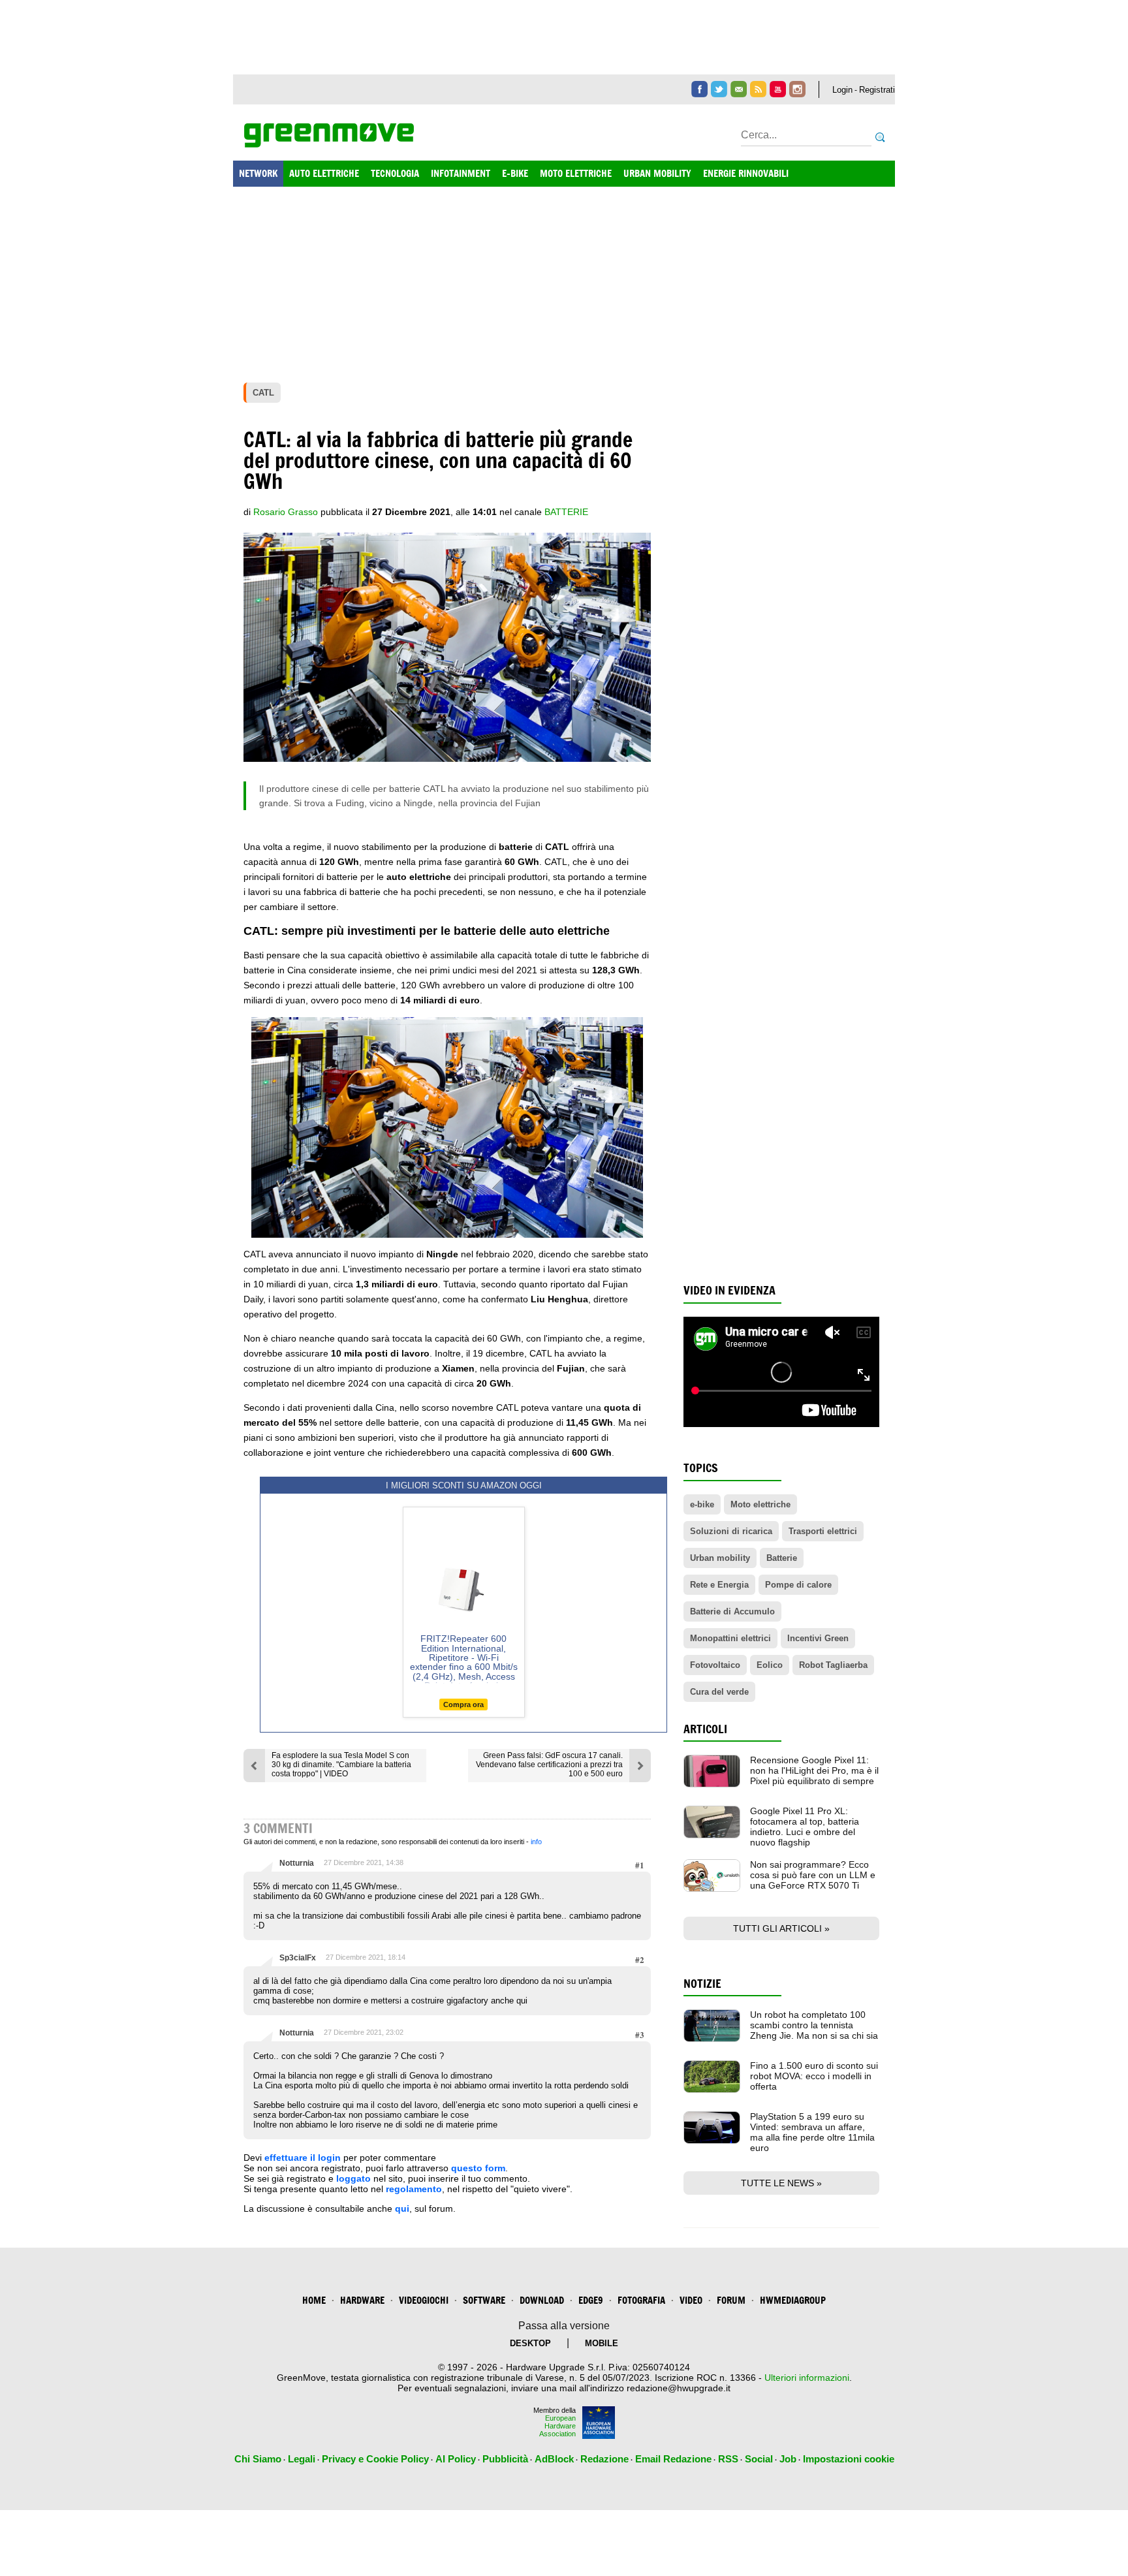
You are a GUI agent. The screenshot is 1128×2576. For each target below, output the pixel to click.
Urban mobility (720, 1558)
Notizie (702, 1984)
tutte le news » (781, 2183)
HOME (314, 2300)
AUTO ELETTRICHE (324, 173)
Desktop (530, 2343)
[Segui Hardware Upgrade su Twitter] (719, 89)
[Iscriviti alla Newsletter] (739, 89)
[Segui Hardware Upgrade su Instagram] (797, 89)
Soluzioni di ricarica (731, 1531)
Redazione (604, 2459)
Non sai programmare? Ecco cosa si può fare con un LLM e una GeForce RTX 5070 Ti (813, 1875)
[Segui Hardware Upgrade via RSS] (758, 89)
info (536, 1842)
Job (788, 2459)
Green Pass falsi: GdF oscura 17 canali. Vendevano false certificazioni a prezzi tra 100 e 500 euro (549, 1765)
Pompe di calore (798, 1585)
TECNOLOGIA (395, 173)
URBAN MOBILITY (657, 173)
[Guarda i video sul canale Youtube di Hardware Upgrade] (778, 89)
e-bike (702, 1504)
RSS (728, 2459)
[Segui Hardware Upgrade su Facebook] (699, 89)
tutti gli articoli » (781, 1928)
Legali (302, 2459)
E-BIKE (515, 173)
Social (759, 2459)
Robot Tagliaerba (833, 1665)
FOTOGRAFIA (641, 2300)
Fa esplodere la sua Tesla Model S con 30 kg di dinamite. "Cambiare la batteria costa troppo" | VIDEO (341, 1765)
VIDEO (691, 2300)
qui (402, 2208)
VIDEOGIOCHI (424, 2300)
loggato (353, 2178)
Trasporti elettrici (823, 1531)
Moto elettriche (760, 1504)
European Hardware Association (557, 2426)
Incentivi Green (818, 1638)
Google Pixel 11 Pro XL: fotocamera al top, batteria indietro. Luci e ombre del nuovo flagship (805, 1827)
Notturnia (297, 1863)
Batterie (566, 512)
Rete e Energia (719, 1585)
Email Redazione (673, 2459)
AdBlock (554, 2459)
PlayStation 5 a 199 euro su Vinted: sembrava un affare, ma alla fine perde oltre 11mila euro (812, 2132)
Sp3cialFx (298, 1958)
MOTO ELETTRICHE (576, 173)
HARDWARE (362, 2300)
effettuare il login (303, 2158)
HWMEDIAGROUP (793, 2300)
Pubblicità (505, 2459)
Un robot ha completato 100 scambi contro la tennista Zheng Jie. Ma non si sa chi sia (814, 2025)
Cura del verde (719, 1692)
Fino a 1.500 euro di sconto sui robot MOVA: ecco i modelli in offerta (814, 2076)
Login (842, 90)
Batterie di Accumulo (732, 1611)
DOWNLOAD (542, 2300)
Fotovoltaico (715, 1665)
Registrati (877, 90)
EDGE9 (591, 2300)
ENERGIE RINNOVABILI (746, 173)
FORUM (731, 2300)
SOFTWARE (484, 2300)
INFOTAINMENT (461, 173)
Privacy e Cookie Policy (375, 2459)
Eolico (770, 1665)
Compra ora (463, 1704)
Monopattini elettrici (730, 1638)
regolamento (414, 2189)
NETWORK (258, 173)
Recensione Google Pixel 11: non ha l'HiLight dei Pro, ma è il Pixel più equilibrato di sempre (814, 1770)
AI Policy (456, 2459)
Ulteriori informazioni (807, 2378)
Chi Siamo (258, 2459)
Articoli (705, 1729)
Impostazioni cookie (849, 2459)
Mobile (602, 2343)
